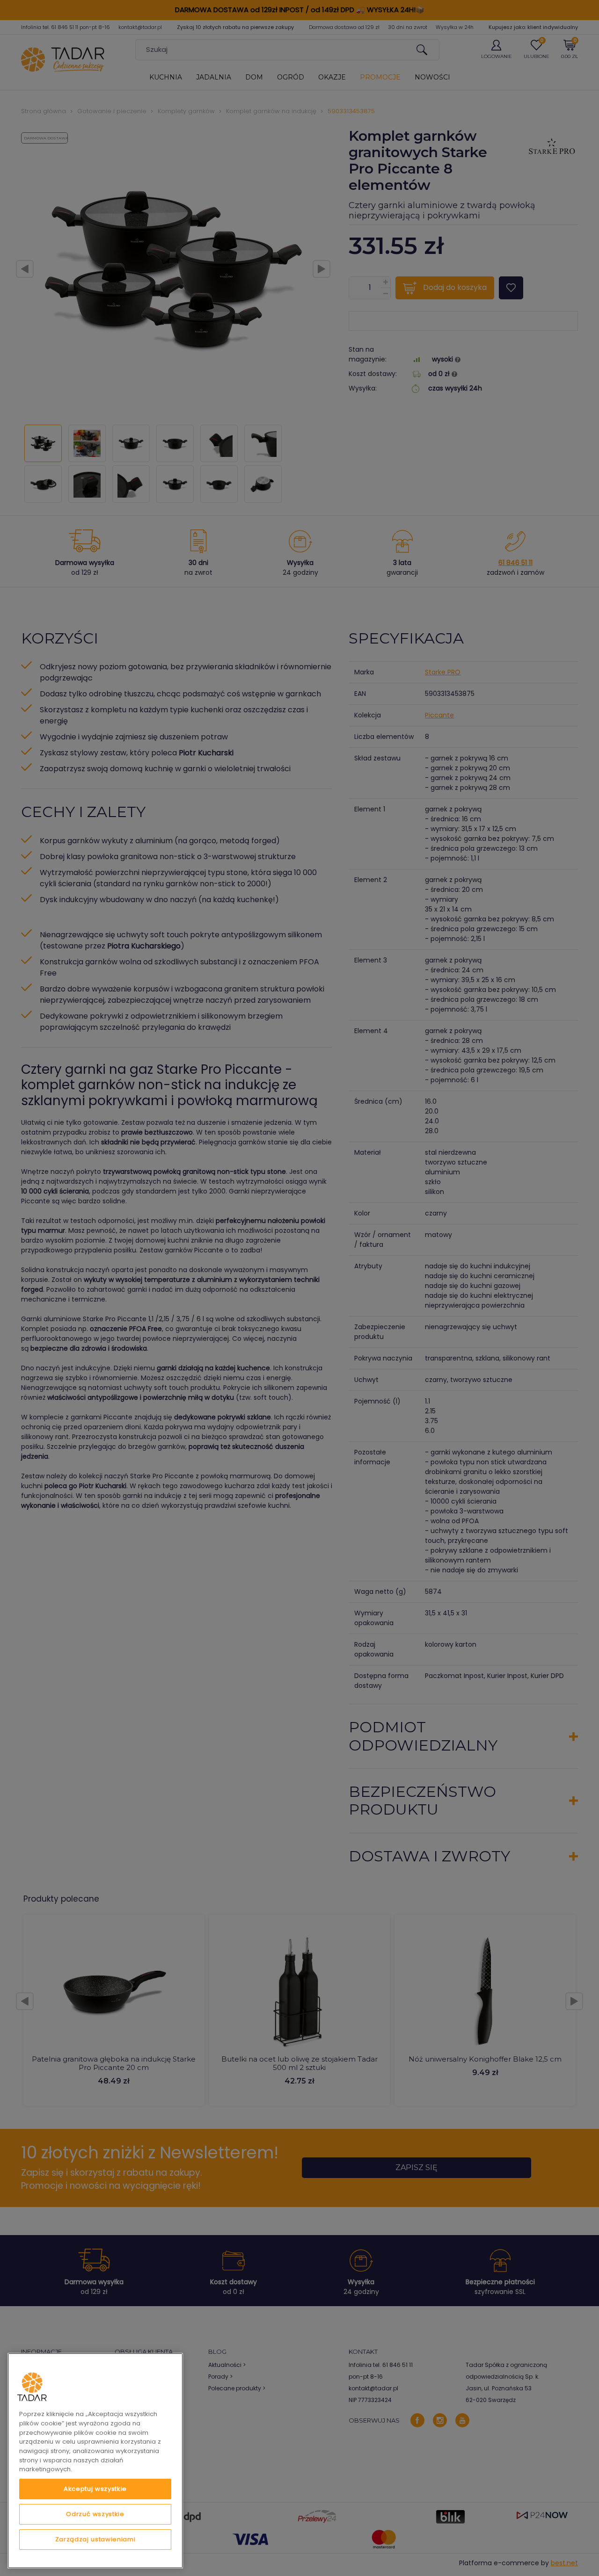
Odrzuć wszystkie (95, 2514)
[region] (95, 2461)
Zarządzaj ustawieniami (95, 2539)
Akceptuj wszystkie (95, 2489)
